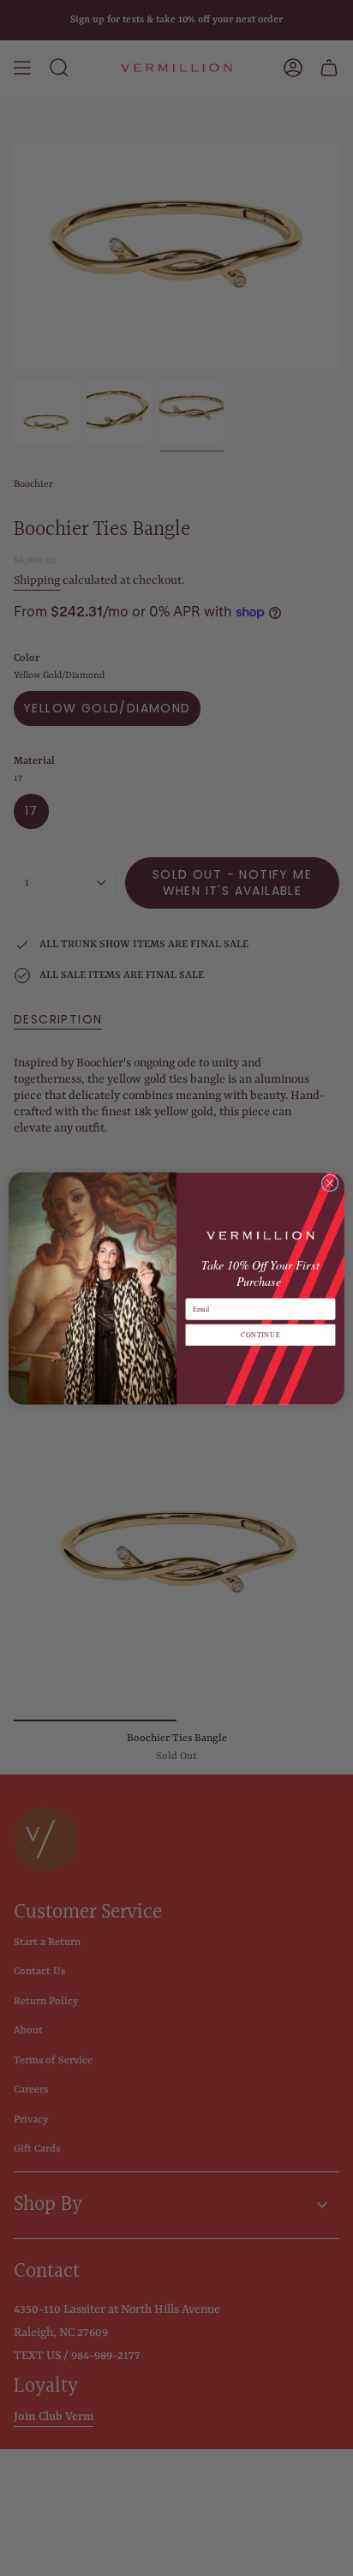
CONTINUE (260, 1334)
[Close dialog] (330, 1183)
